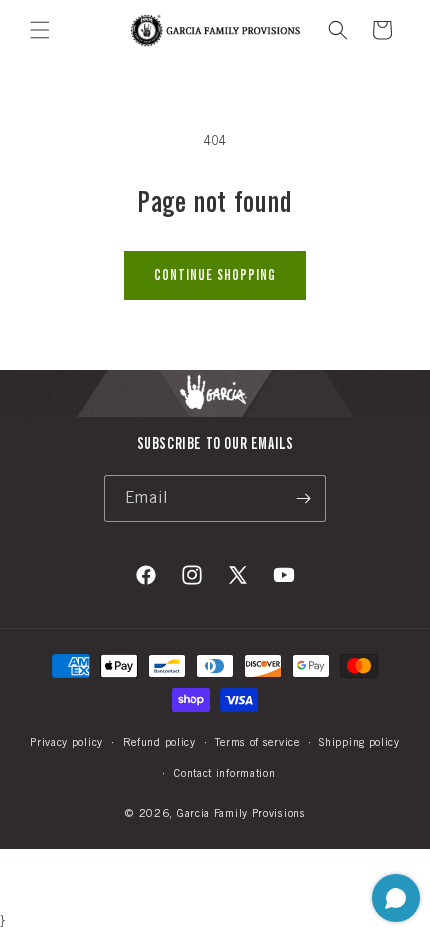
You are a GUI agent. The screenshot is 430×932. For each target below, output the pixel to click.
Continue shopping (215, 275)
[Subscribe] (303, 498)
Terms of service (257, 742)
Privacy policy (66, 742)
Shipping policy (359, 742)
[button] (40, 30)
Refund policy (159, 742)
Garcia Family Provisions (241, 813)
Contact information (224, 773)
